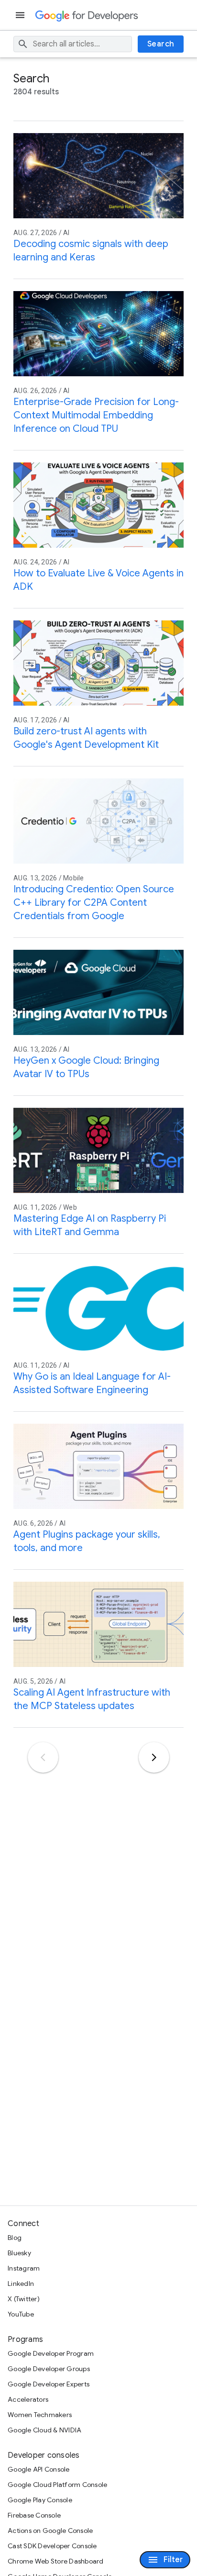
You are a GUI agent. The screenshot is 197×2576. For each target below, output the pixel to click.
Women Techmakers (40, 2415)
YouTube (21, 2314)
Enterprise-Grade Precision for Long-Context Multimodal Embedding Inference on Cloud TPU (96, 415)
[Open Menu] (21, 15)
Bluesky (19, 2253)
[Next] (154, 1757)
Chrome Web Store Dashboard (56, 2561)
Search (161, 44)
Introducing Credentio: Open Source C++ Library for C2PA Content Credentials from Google (94, 903)
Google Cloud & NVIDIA (44, 2430)
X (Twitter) (24, 2299)
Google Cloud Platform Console (57, 2485)
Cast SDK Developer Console (52, 2546)
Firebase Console (34, 2515)
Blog (15, 2238)
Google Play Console (40, 2500)
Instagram (24, 2268)
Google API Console (39, 2469)
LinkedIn (21, 2284)
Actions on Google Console (50, 2531)
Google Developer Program (51, 2353)
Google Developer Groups (49, 2369)
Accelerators (28, 2399)
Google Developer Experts (49, 2384)
